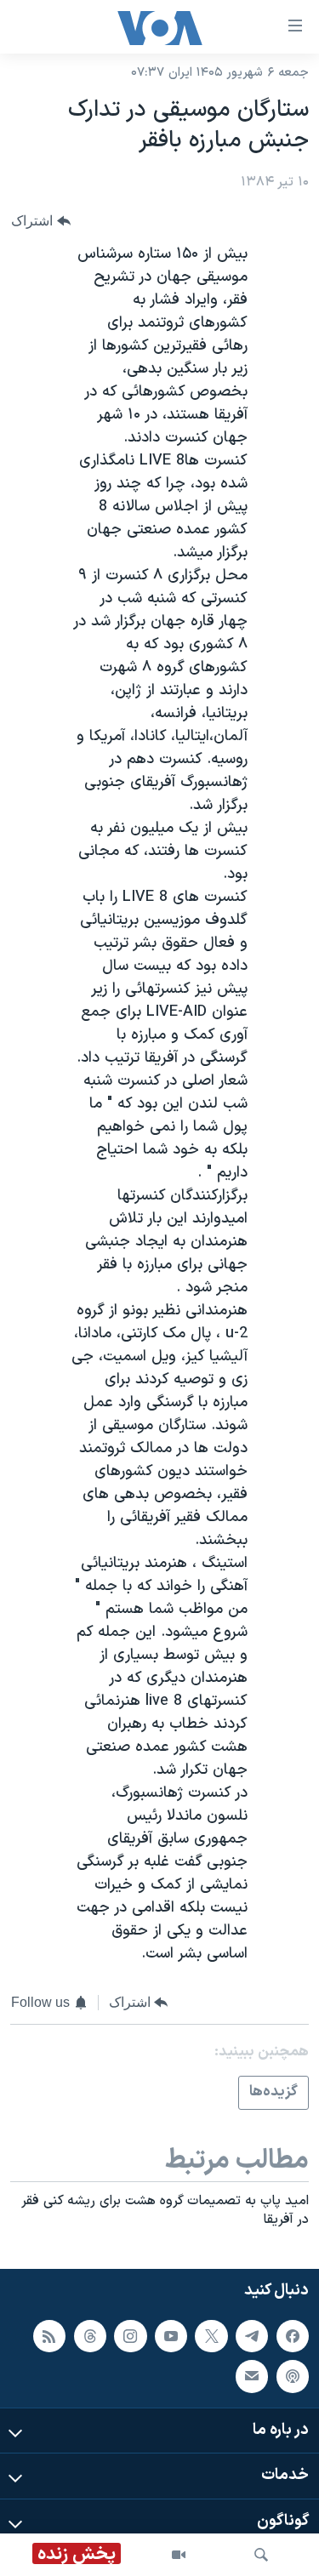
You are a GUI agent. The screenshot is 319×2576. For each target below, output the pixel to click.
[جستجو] (261, 2555)
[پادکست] (293, 2376)
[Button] (41, 221)
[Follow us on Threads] (90, 2336)
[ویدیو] (179, 2555)
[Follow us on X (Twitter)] (211, 2336)
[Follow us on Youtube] (171, 2336)
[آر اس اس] (49, 2336)
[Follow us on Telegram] (252, 2336)
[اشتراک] (252, 2376)
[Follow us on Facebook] (293, 2336)
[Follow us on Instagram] (130, 2336)
